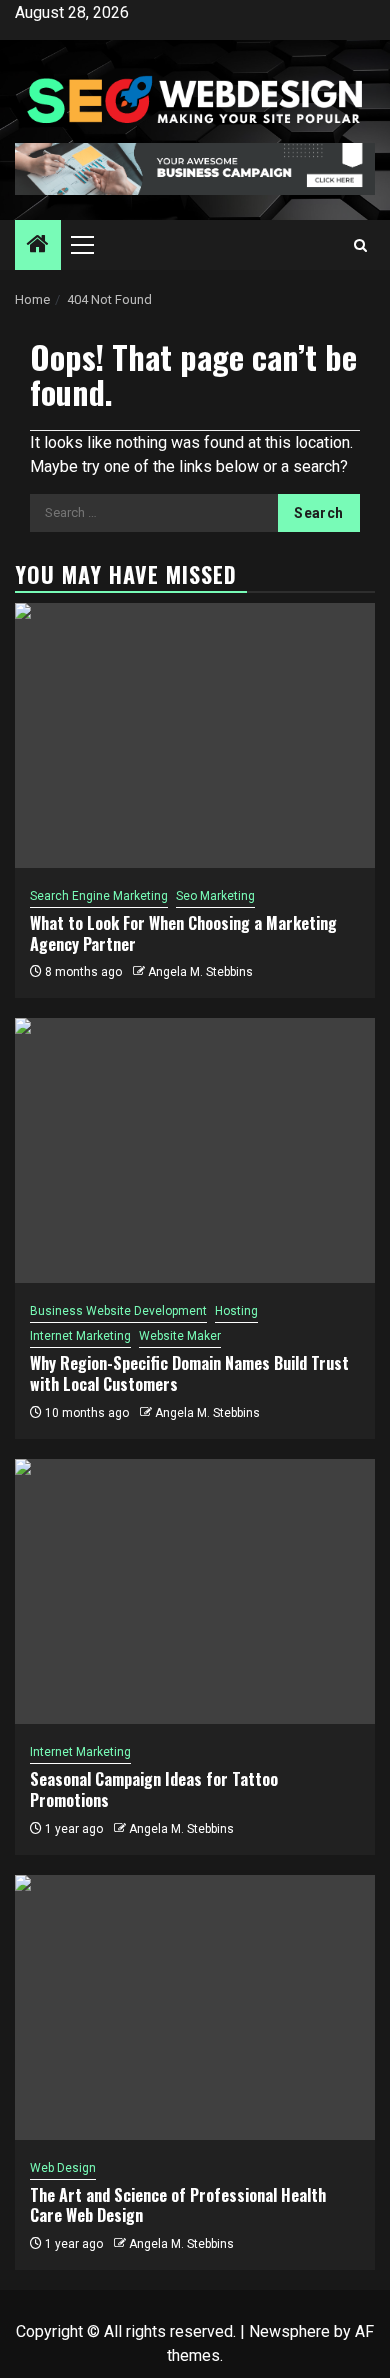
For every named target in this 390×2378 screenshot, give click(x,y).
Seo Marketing (215, 896)
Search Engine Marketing (99, 896)
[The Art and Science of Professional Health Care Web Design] (195, 2007)
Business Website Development (118, 1311)
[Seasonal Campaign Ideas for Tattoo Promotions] (195, 1591)
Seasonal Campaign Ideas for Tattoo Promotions (154, 1789)
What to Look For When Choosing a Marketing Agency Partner (183, 933)
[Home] (38, 246)
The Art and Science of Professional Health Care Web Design (178, 2205)
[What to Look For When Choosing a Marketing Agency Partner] (195, 735)
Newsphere (289, 2331)
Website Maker (180, 1336)
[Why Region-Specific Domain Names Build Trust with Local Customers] (195, 1150)
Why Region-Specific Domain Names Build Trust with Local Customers (189, 1373)
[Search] (360, 245)
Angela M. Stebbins (200, 972)
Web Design (63, 2168)
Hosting (236, 1311)
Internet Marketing (80, 1336)
